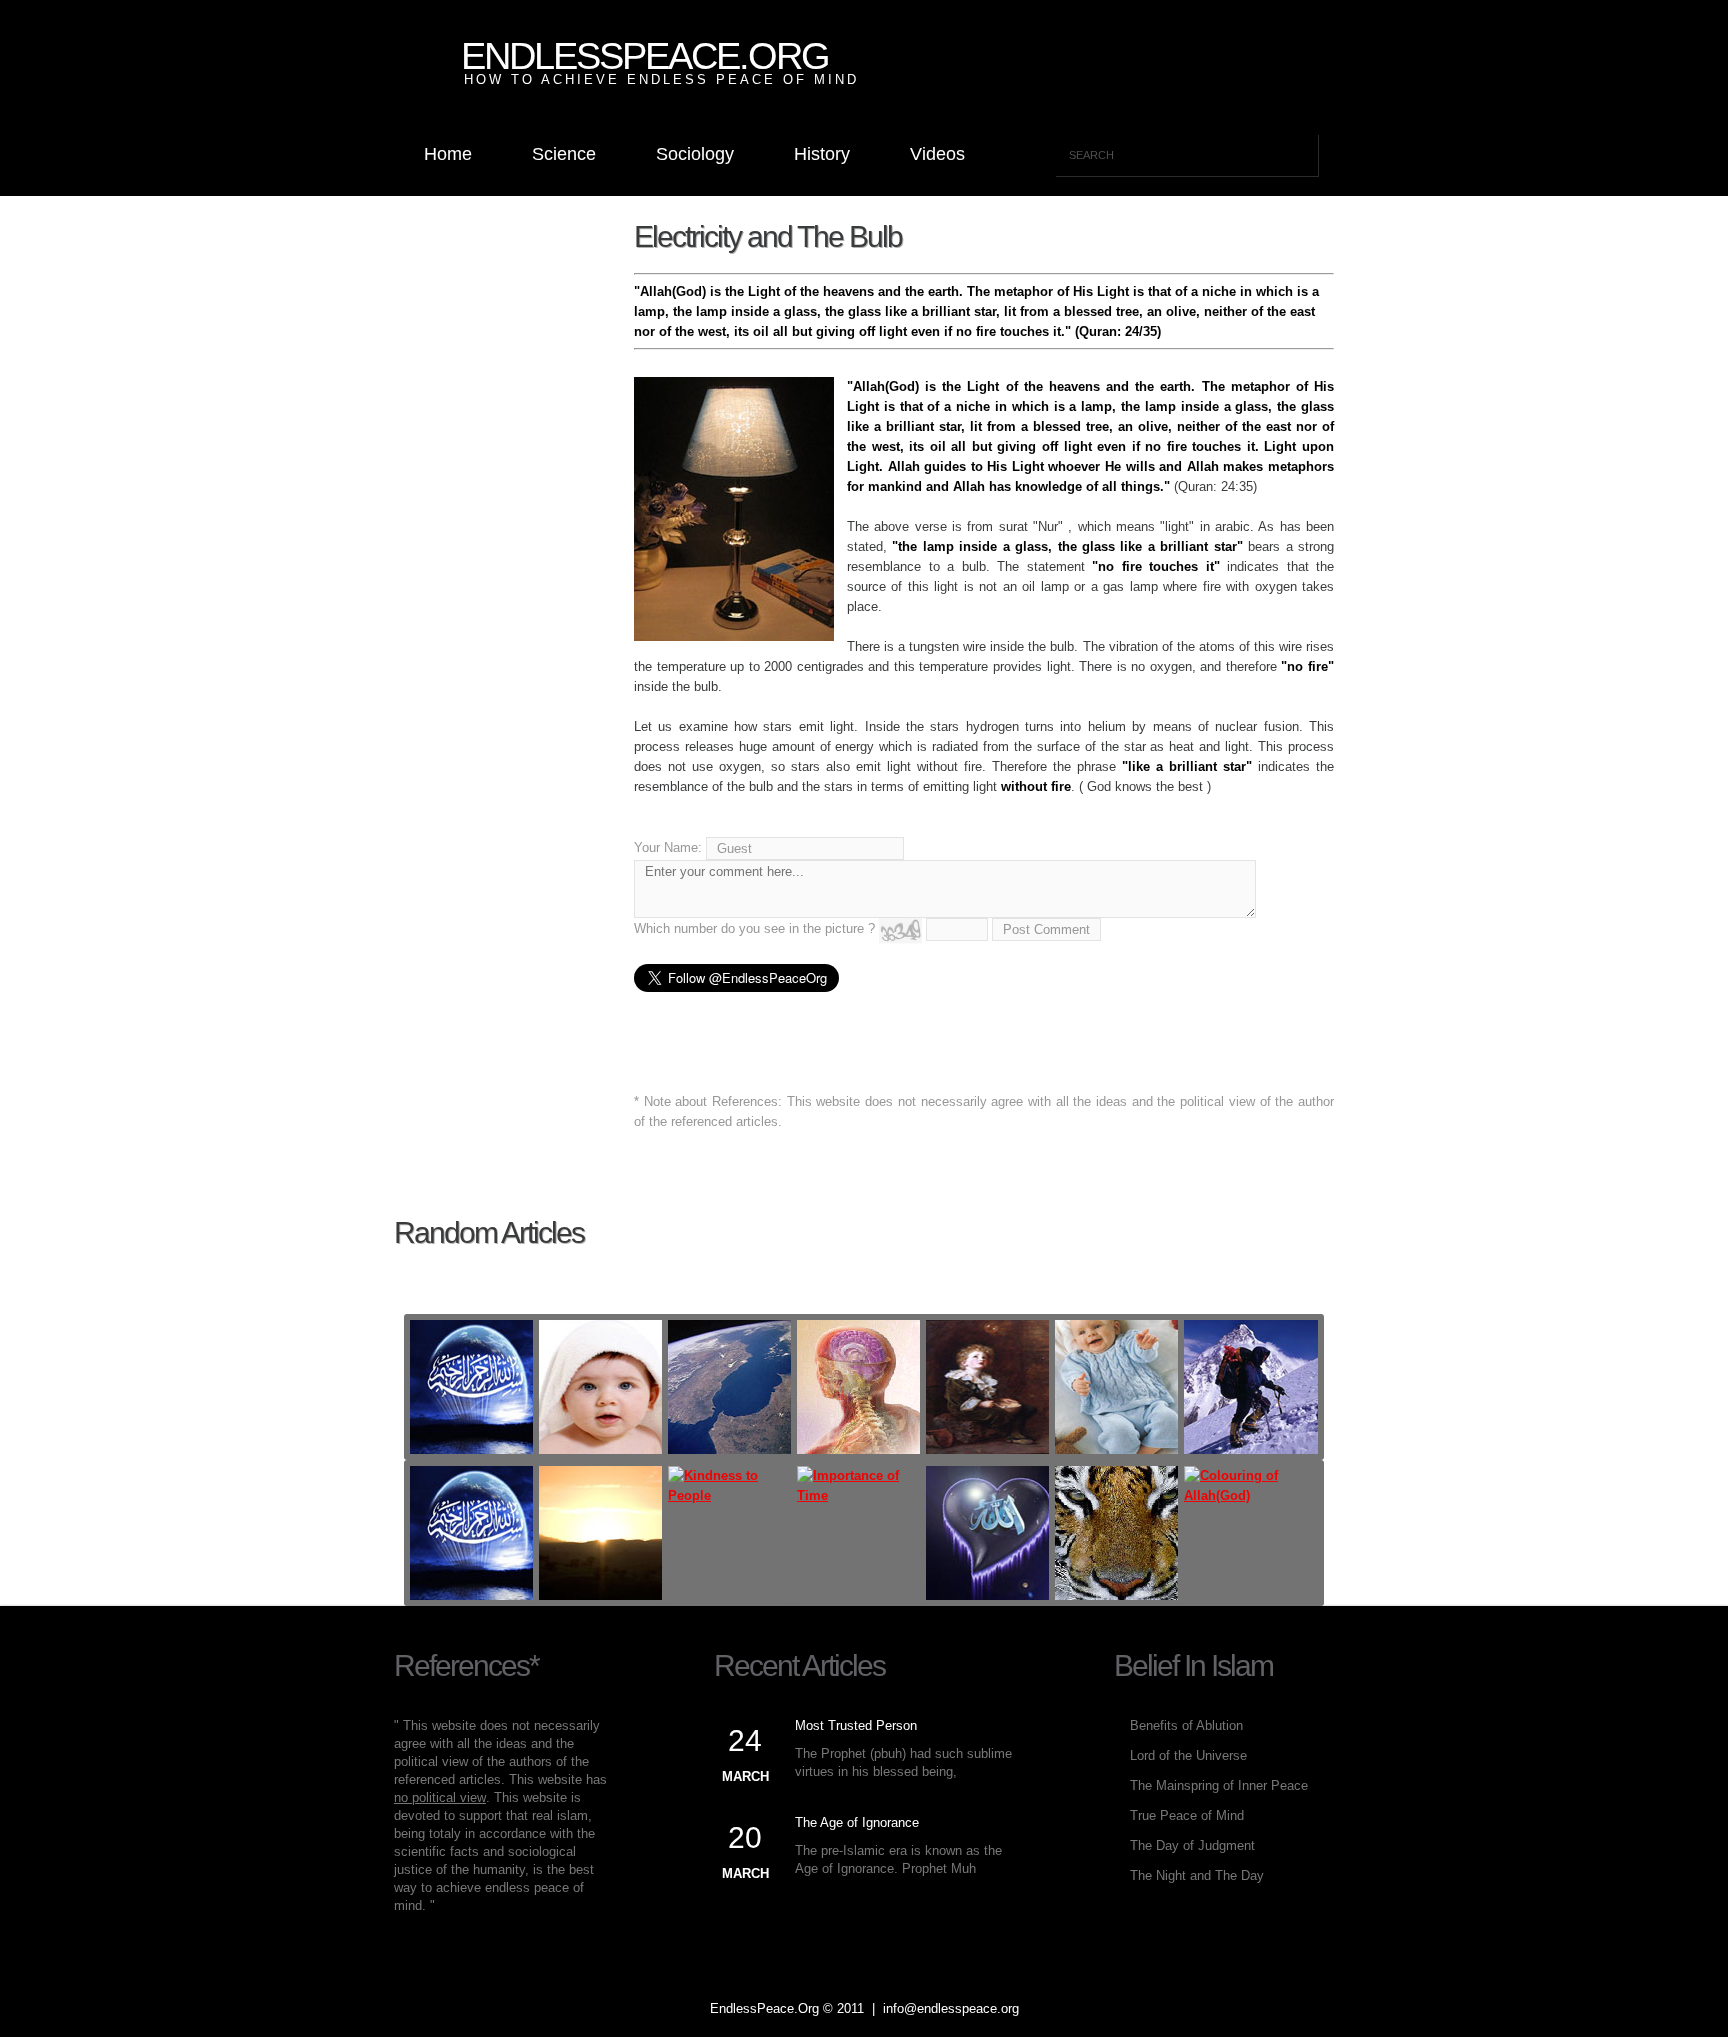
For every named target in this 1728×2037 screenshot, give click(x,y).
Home (448, 154)
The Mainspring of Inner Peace (1219, 1785)
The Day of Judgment (1192, 1845)
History (822, 154)
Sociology (695, 154)
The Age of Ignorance (857, 1822)
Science (564, 154)
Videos (937, 154)
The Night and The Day (1197, 1875)
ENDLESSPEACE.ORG (645, 56)
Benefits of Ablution (1186, 1725)
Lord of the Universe (1188, 1755)
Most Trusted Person (856, 1725)
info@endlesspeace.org (951, 2008)
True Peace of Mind (1187, 1815)
